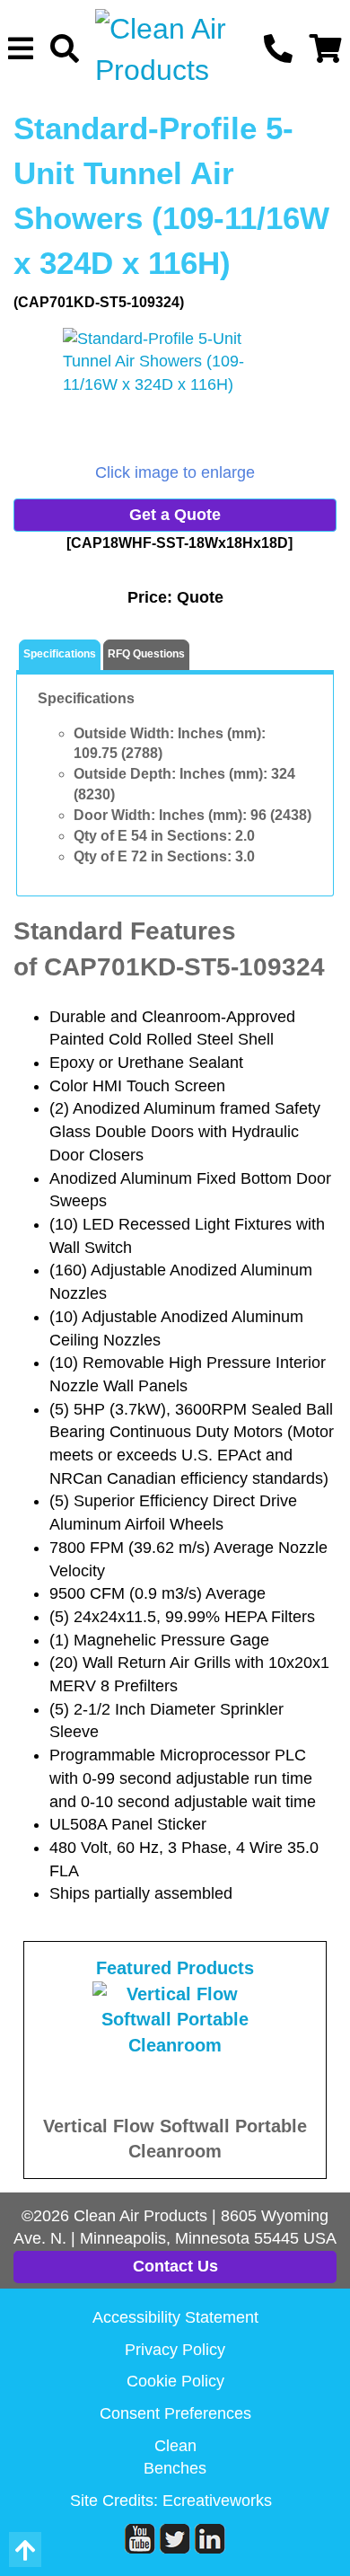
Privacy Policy (175, 2350)
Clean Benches (175, 2457)
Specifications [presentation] (60, 654)
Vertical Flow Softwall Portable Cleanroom (175, 2139)
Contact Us (175, 2266)
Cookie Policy (175, 2381)
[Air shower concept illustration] (175, 395)
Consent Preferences (175, 2413)
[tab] (60, 655)
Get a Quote (175, 515)
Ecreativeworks (217, 2501)
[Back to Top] (25, 2550)
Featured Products (175, 1968)
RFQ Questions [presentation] (146, 654)
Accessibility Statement (175, 2317)
